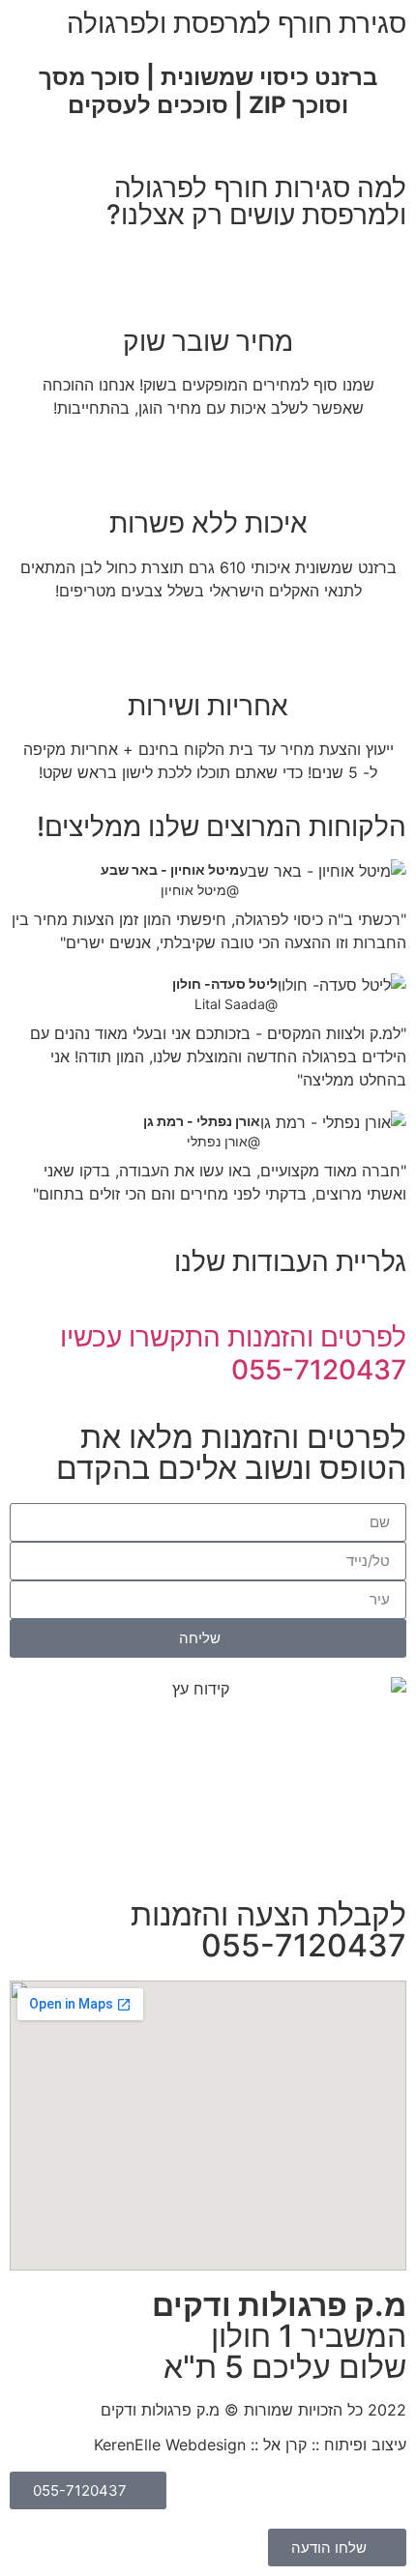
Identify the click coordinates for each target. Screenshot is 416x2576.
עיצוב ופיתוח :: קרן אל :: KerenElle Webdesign (250, 2445)
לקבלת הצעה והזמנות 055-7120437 (268, 1930)
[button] (387, 154)
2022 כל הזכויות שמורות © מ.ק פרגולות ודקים (253, 2410)
